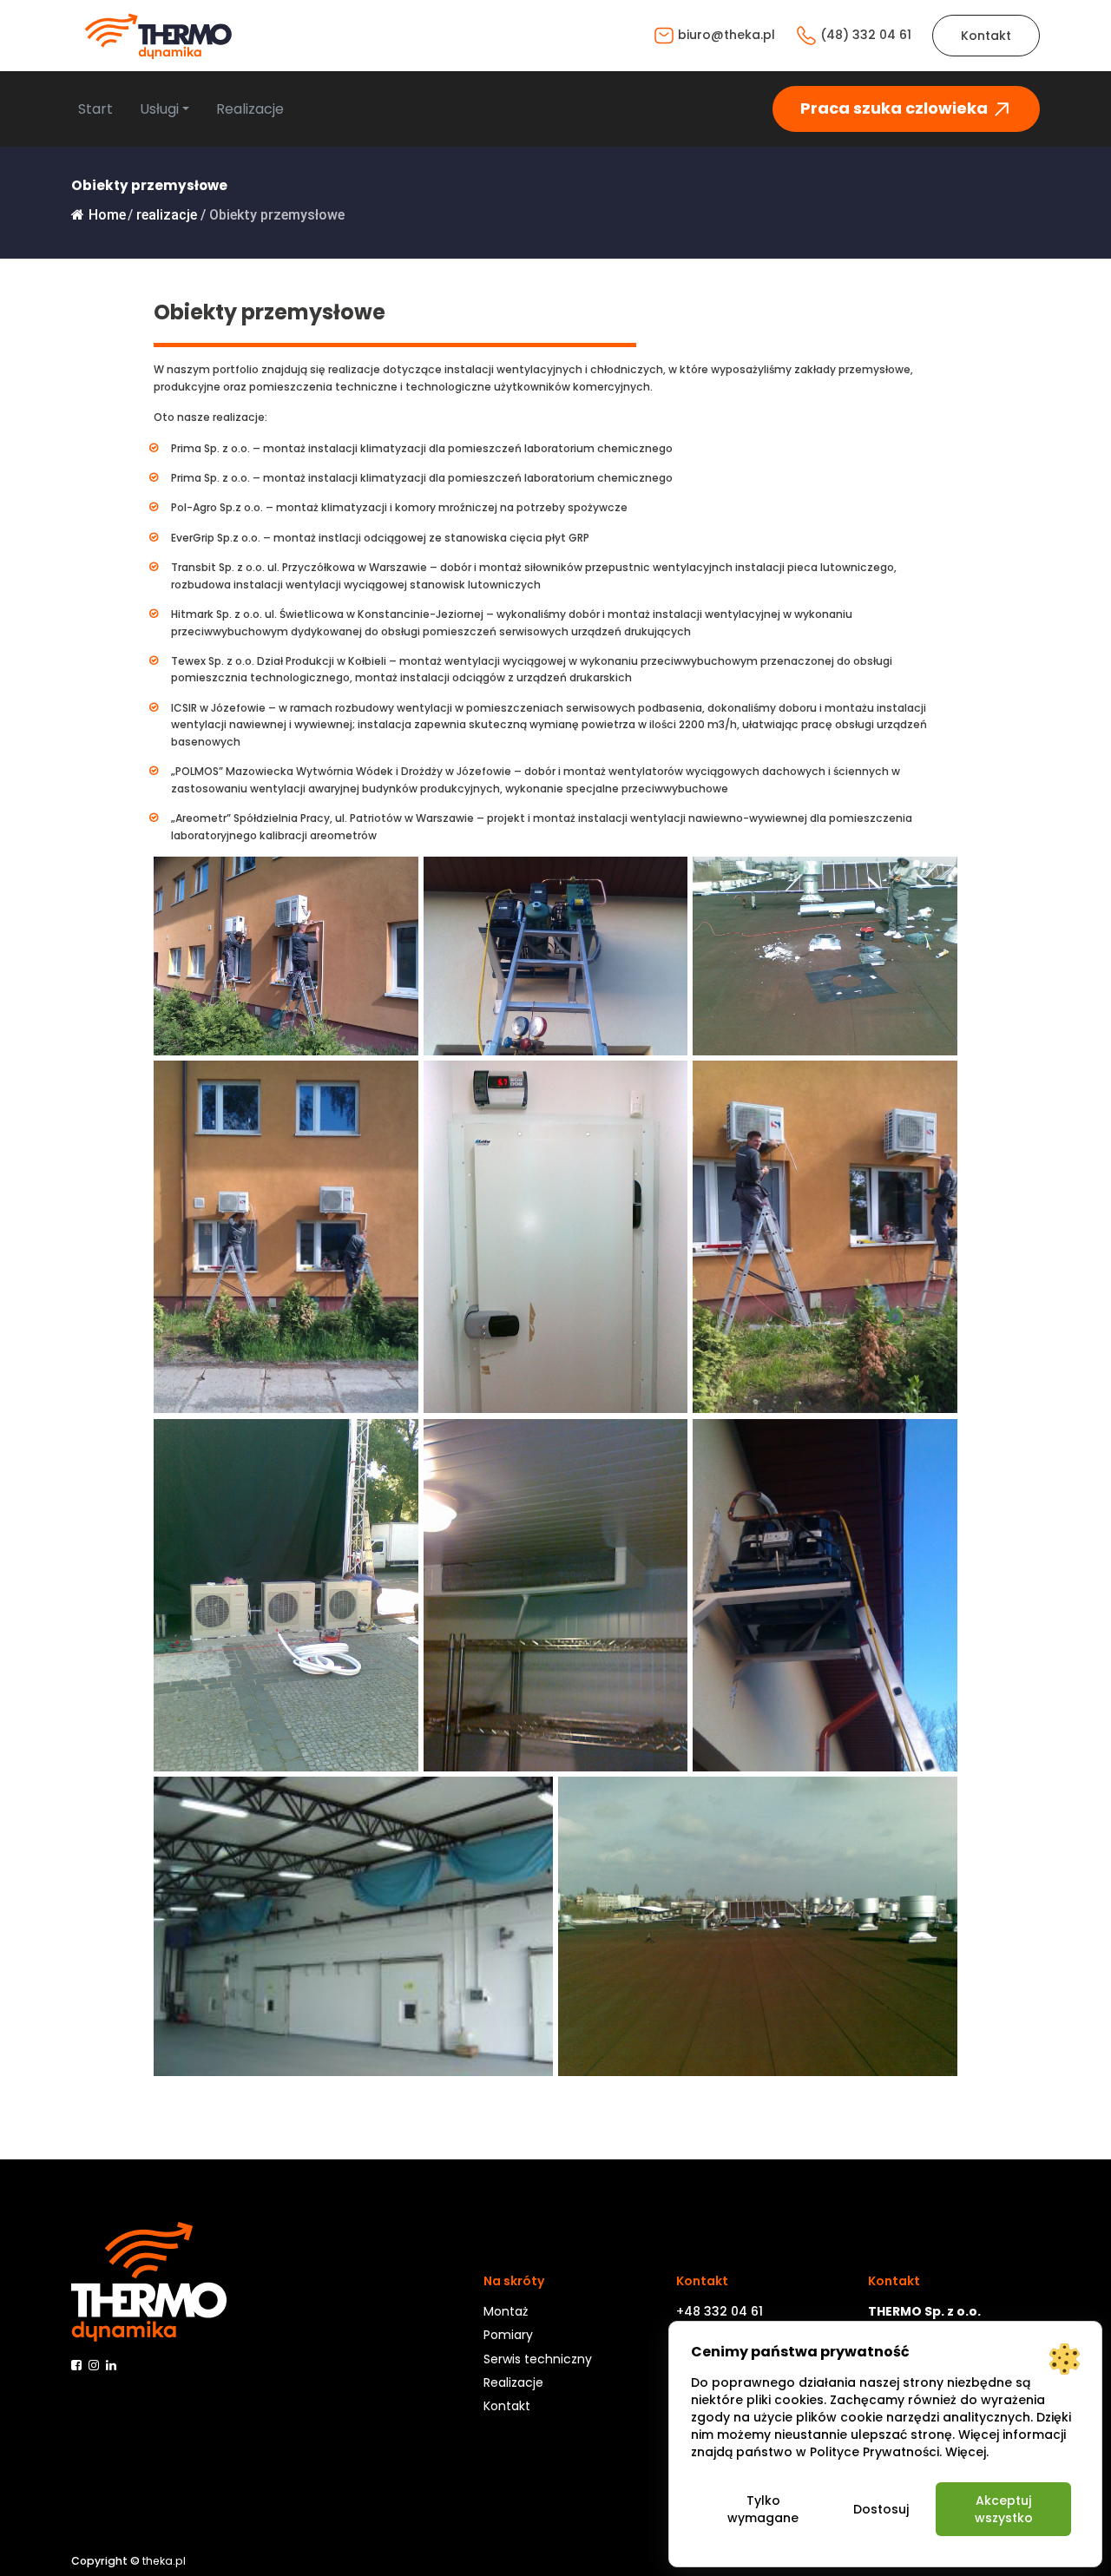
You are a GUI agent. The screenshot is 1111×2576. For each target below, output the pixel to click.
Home (107, 215)
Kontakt (986, 36)
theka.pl (164, 2561)
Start (95, 109)
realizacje (167, 215)
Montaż (506, 2311)
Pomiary (508, 2335)
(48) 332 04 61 (864, 35)
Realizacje (250, 109)
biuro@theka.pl (725, 35)
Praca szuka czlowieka (896, 108)
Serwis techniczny (538, 2359)
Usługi (159, 109)
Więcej (966, 2452)
